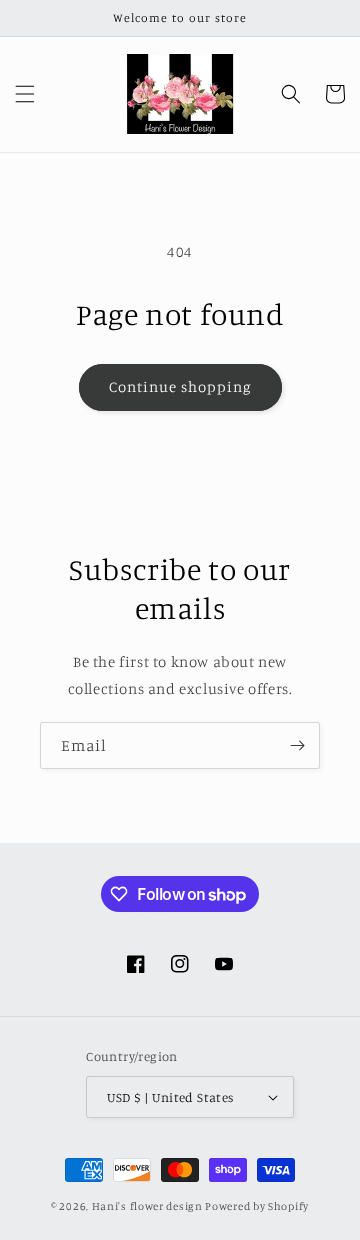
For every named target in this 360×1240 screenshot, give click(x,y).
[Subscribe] (297, 745)
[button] (25, 94)
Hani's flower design (147, 1206)
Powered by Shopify (257, 1206)
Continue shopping (180, 386)
